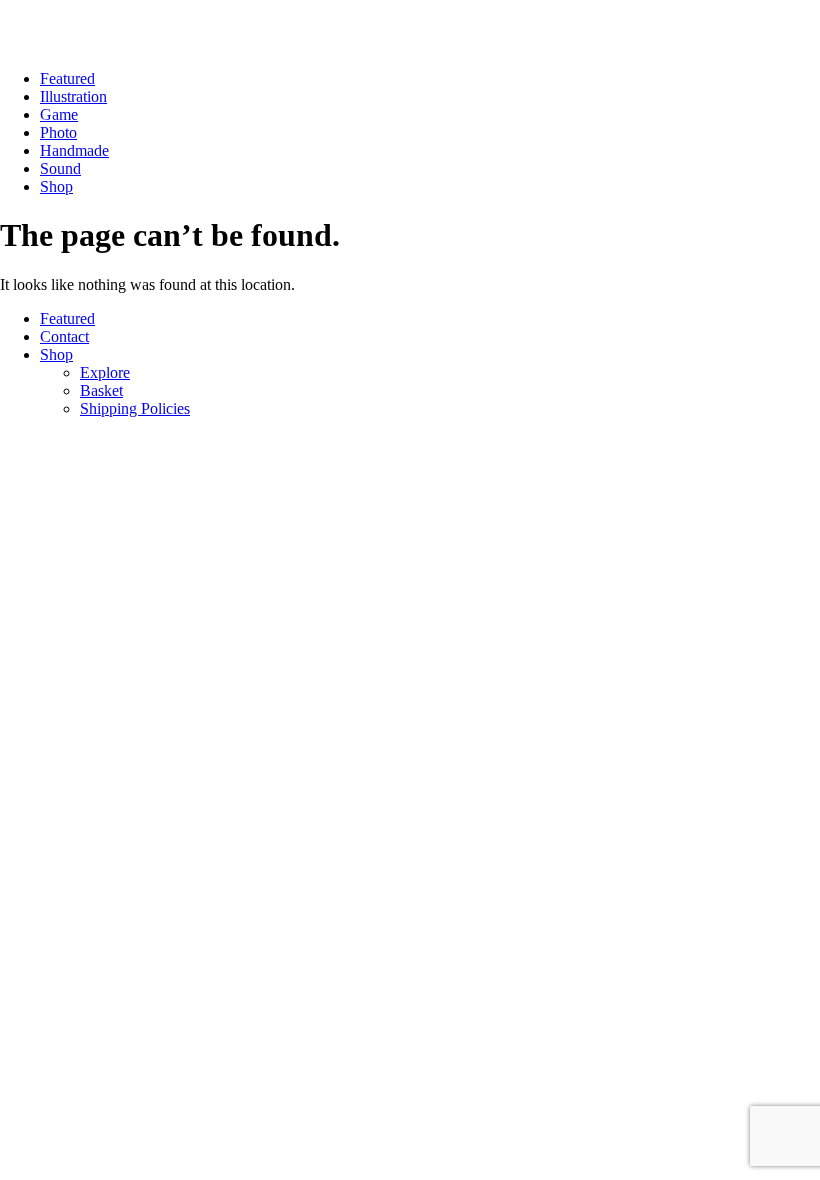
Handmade (74, 150)
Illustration (73, 96)
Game (59, 114)
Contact (64, 336)
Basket (101, 390)
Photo (58, 132)
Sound (60, 168)
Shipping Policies (135, 408)
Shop (56, 186)
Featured (67, 78)
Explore (105, 372)
